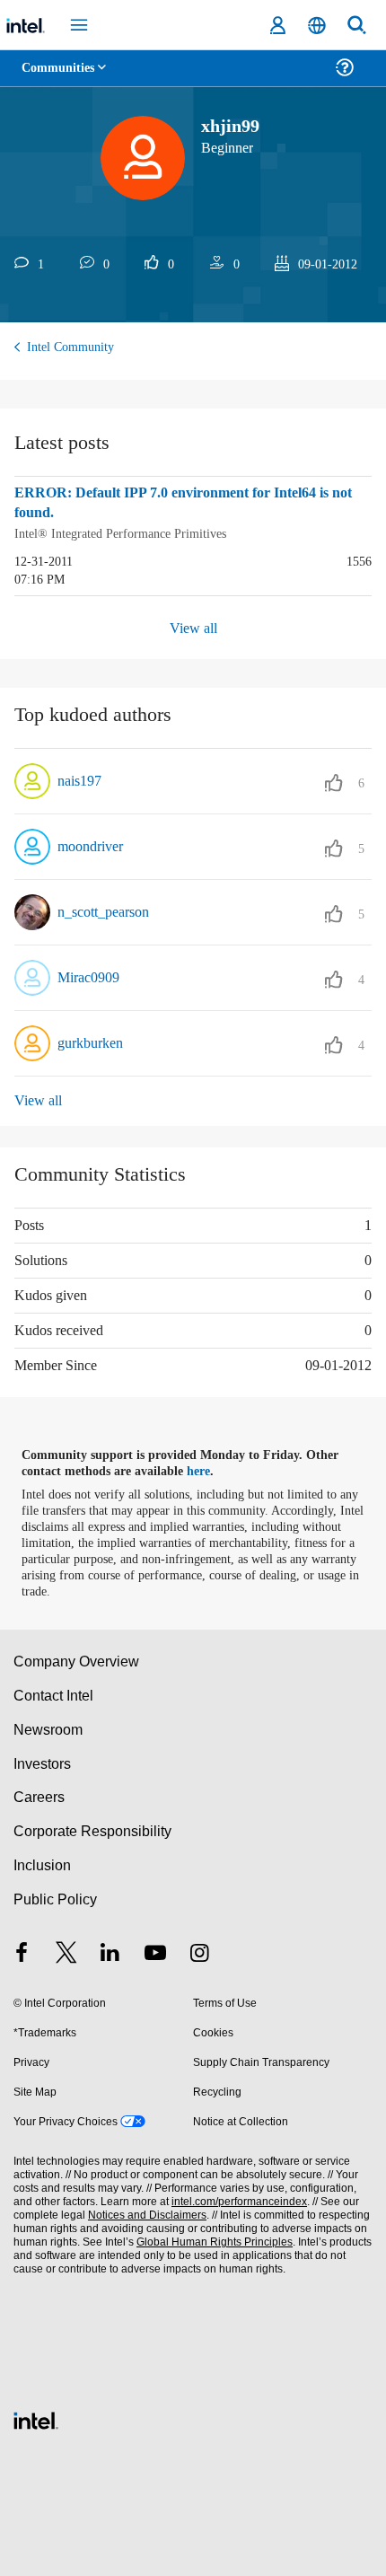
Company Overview (77, 1660)
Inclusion (42, 1864)
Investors (43, 1762)
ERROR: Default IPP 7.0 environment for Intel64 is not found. (183, 503)
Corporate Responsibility (93, 1829)
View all (193, 626)
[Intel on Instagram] (199, 1953)
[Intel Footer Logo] (36, 2417)
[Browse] (65, 79)
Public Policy (54, 1898)
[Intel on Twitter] (66, 1953)
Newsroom (48, 1728)
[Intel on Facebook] (22, 1953)
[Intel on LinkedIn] (110, 1953)
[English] (317, 26)
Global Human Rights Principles (210, 2241)
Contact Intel (55, 1694)
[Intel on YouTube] (155, 1953)
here (209, 1470)
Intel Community (74, 347)
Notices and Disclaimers (144, 2214)
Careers (38, 1795)
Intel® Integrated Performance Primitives (128, 533)
